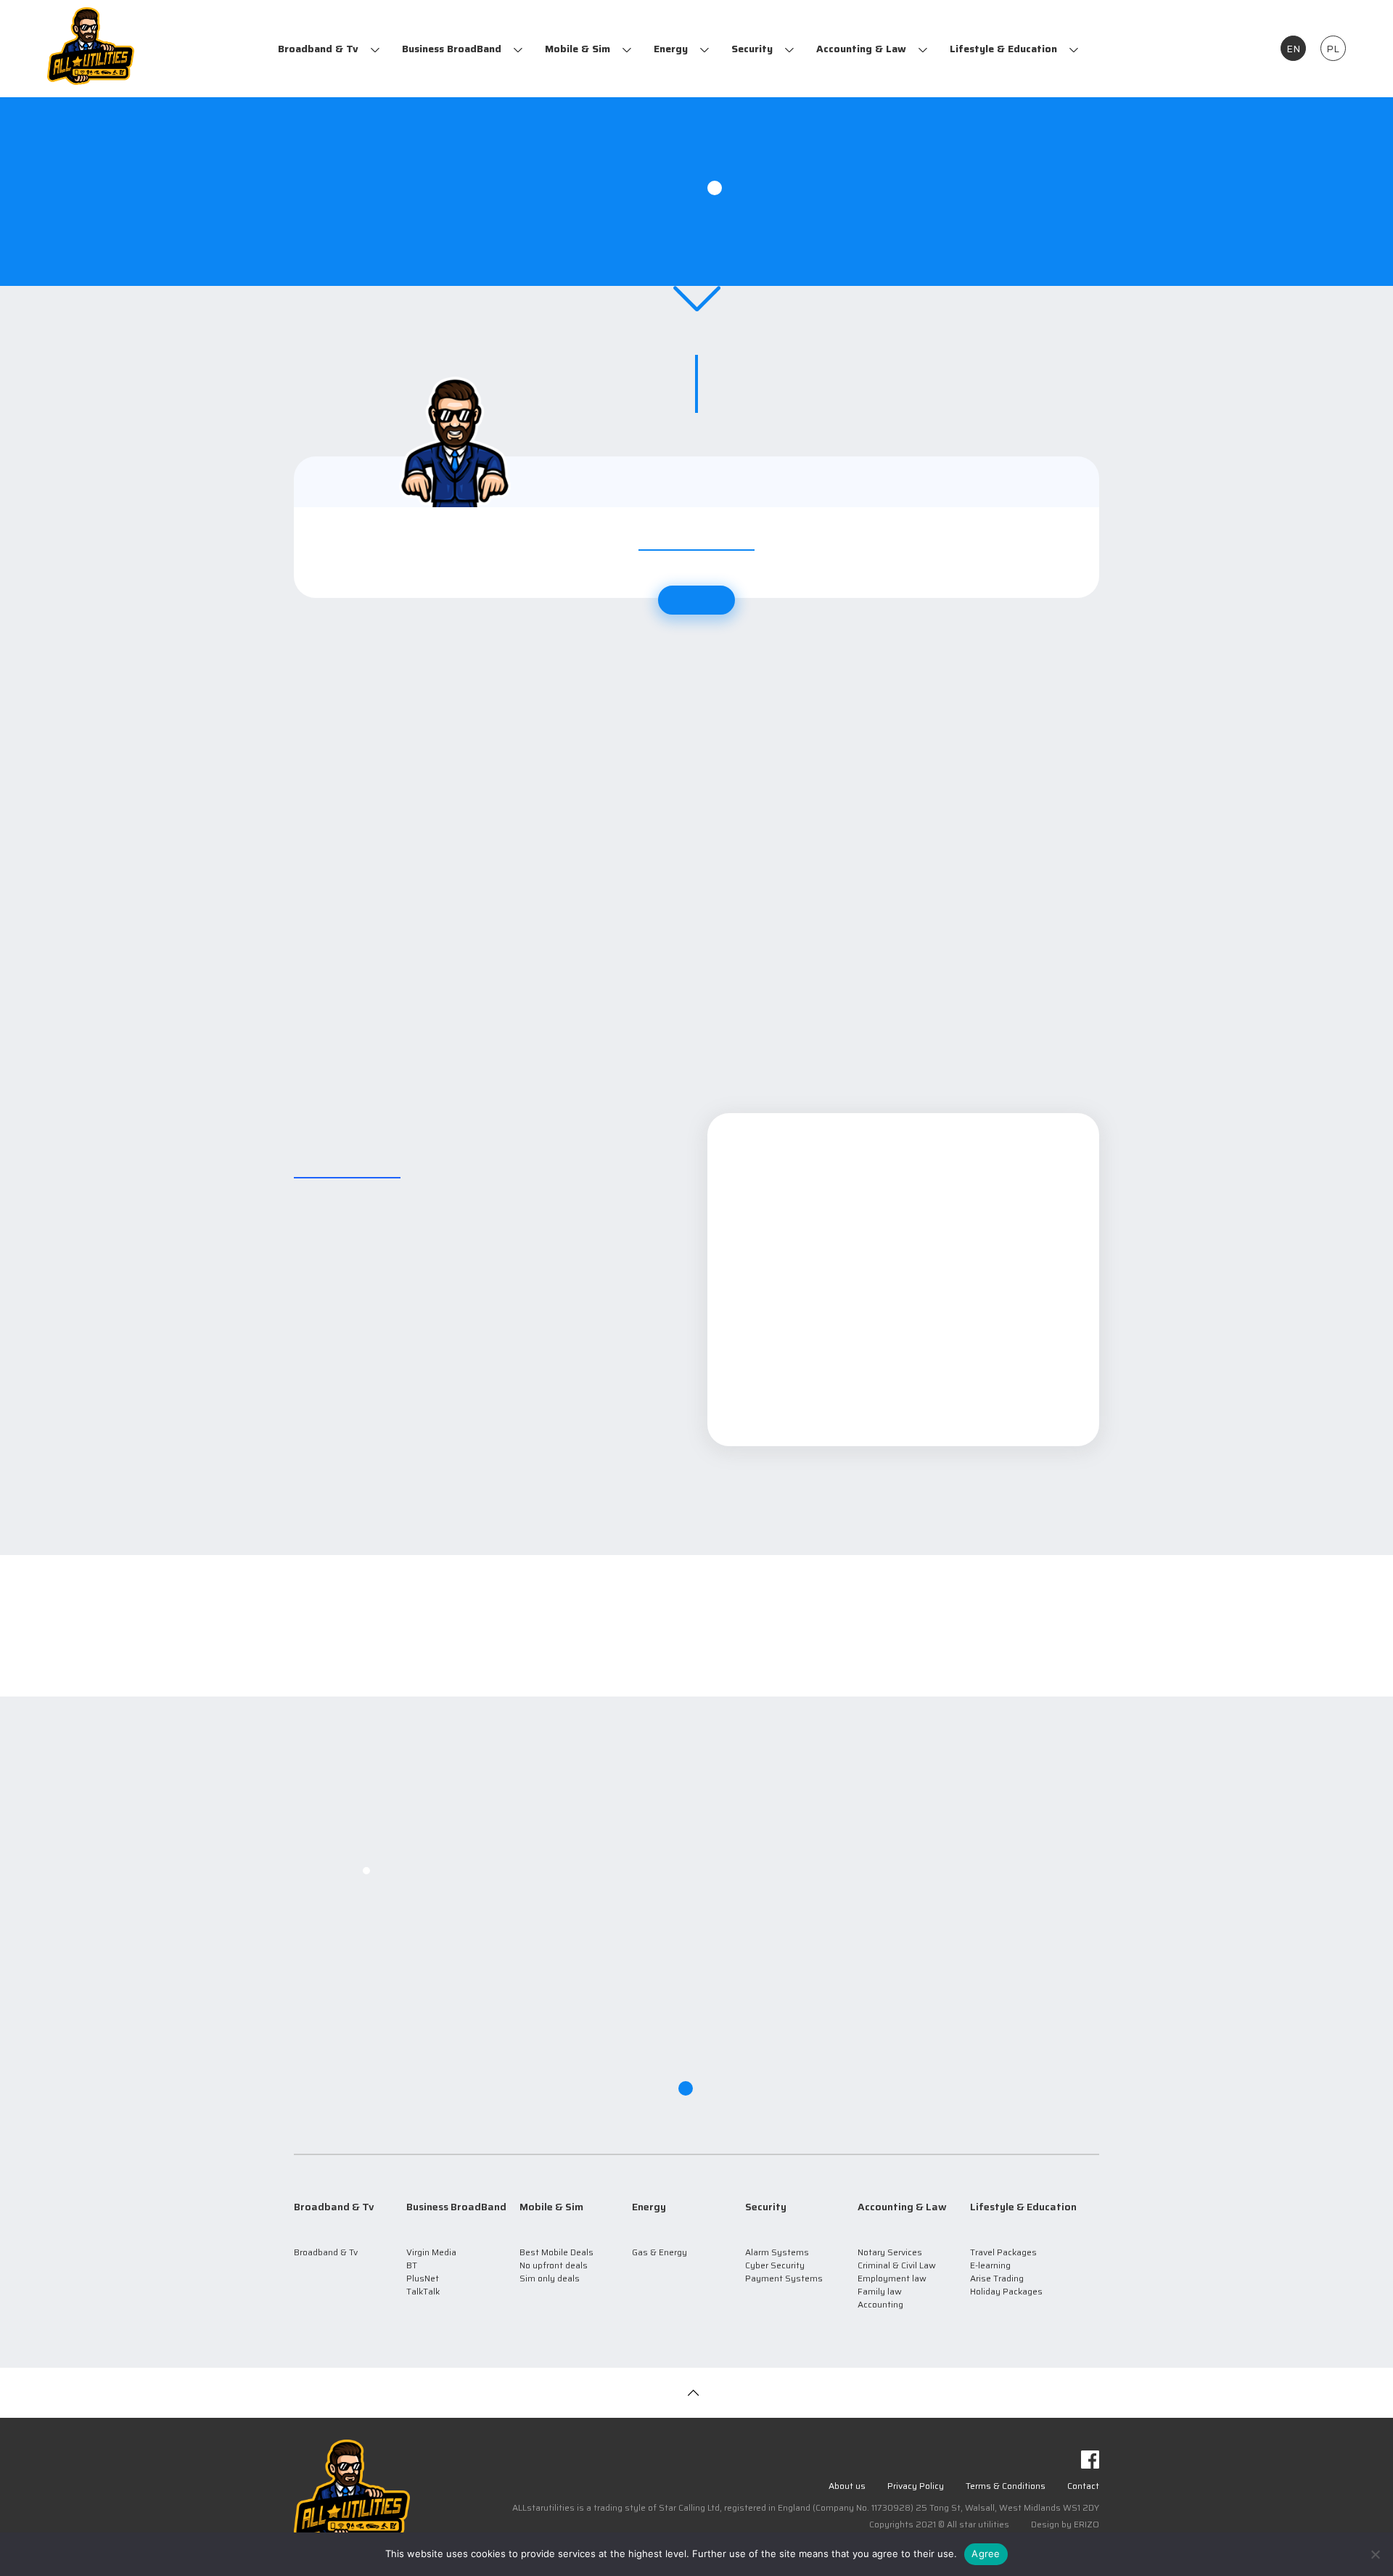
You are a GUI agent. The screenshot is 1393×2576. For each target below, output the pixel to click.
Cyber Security (775, 2265)
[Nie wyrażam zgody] (1375, 2554)
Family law (880, 2291)
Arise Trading (997, 2278)
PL (1333, 49)
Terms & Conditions (1006, 2486)
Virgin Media (431, 2252)
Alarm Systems (777, 2252)
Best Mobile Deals (556, 2252)
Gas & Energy (659, 2252)
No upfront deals (554, 2265)
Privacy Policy (916, 2486)
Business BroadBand (452, 49)
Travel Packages (1003, 2252)
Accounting (880, 2304)
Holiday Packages (1006, 2291)
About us (847, 2486)
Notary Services (890, 2252)
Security (752, 49)
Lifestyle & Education (1003, 49)
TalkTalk (423, 2291)
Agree (986, 2554)
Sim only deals (550, 2278)
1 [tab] (715, 188)
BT (412, 2265)
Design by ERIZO (1065, 2524)
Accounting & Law (861, 49)
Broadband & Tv (318, 49)
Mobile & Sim (578, 49)
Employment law (892, 2278)
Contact (1083, 2486)
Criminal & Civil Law (897, 2265)
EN (1293, 49)
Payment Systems (784, 2278)
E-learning (990, 2265)
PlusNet (423, 2278)
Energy (671, 49)
